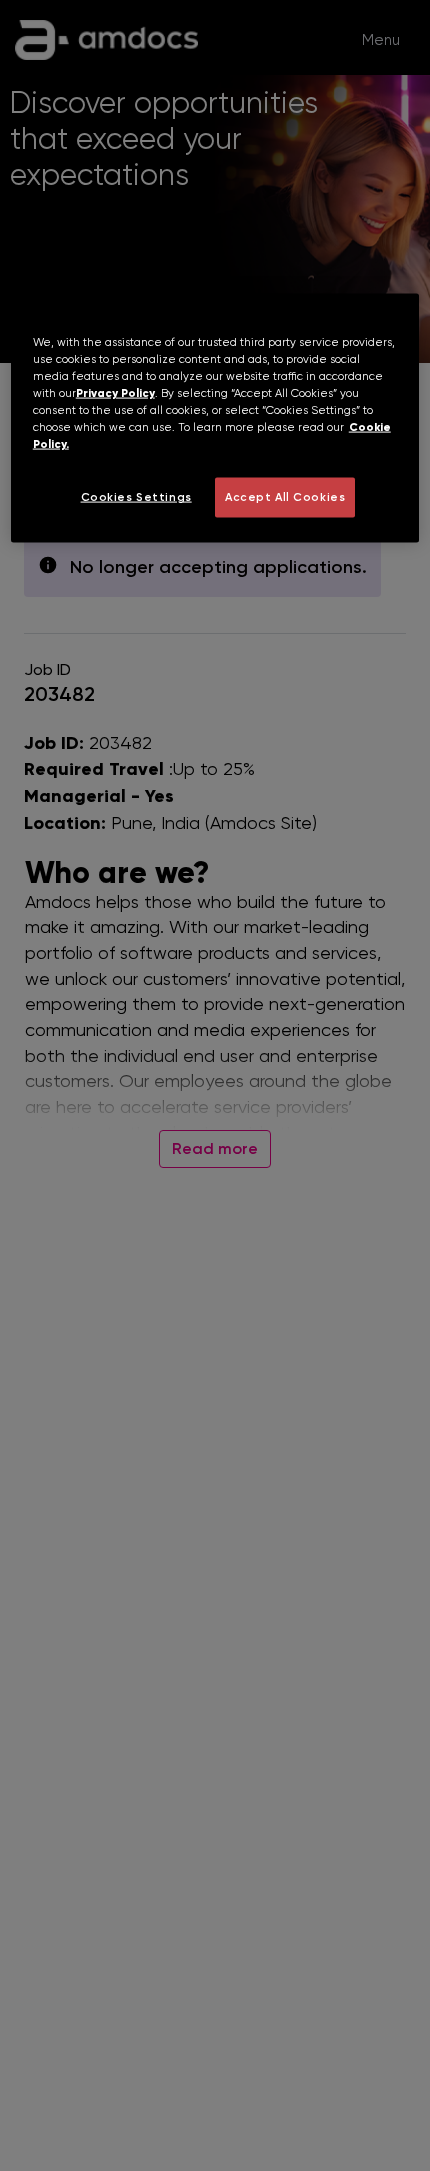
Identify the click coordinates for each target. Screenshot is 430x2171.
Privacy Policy (115, 392)
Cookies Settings (136, 497)
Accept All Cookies (285, 497)
